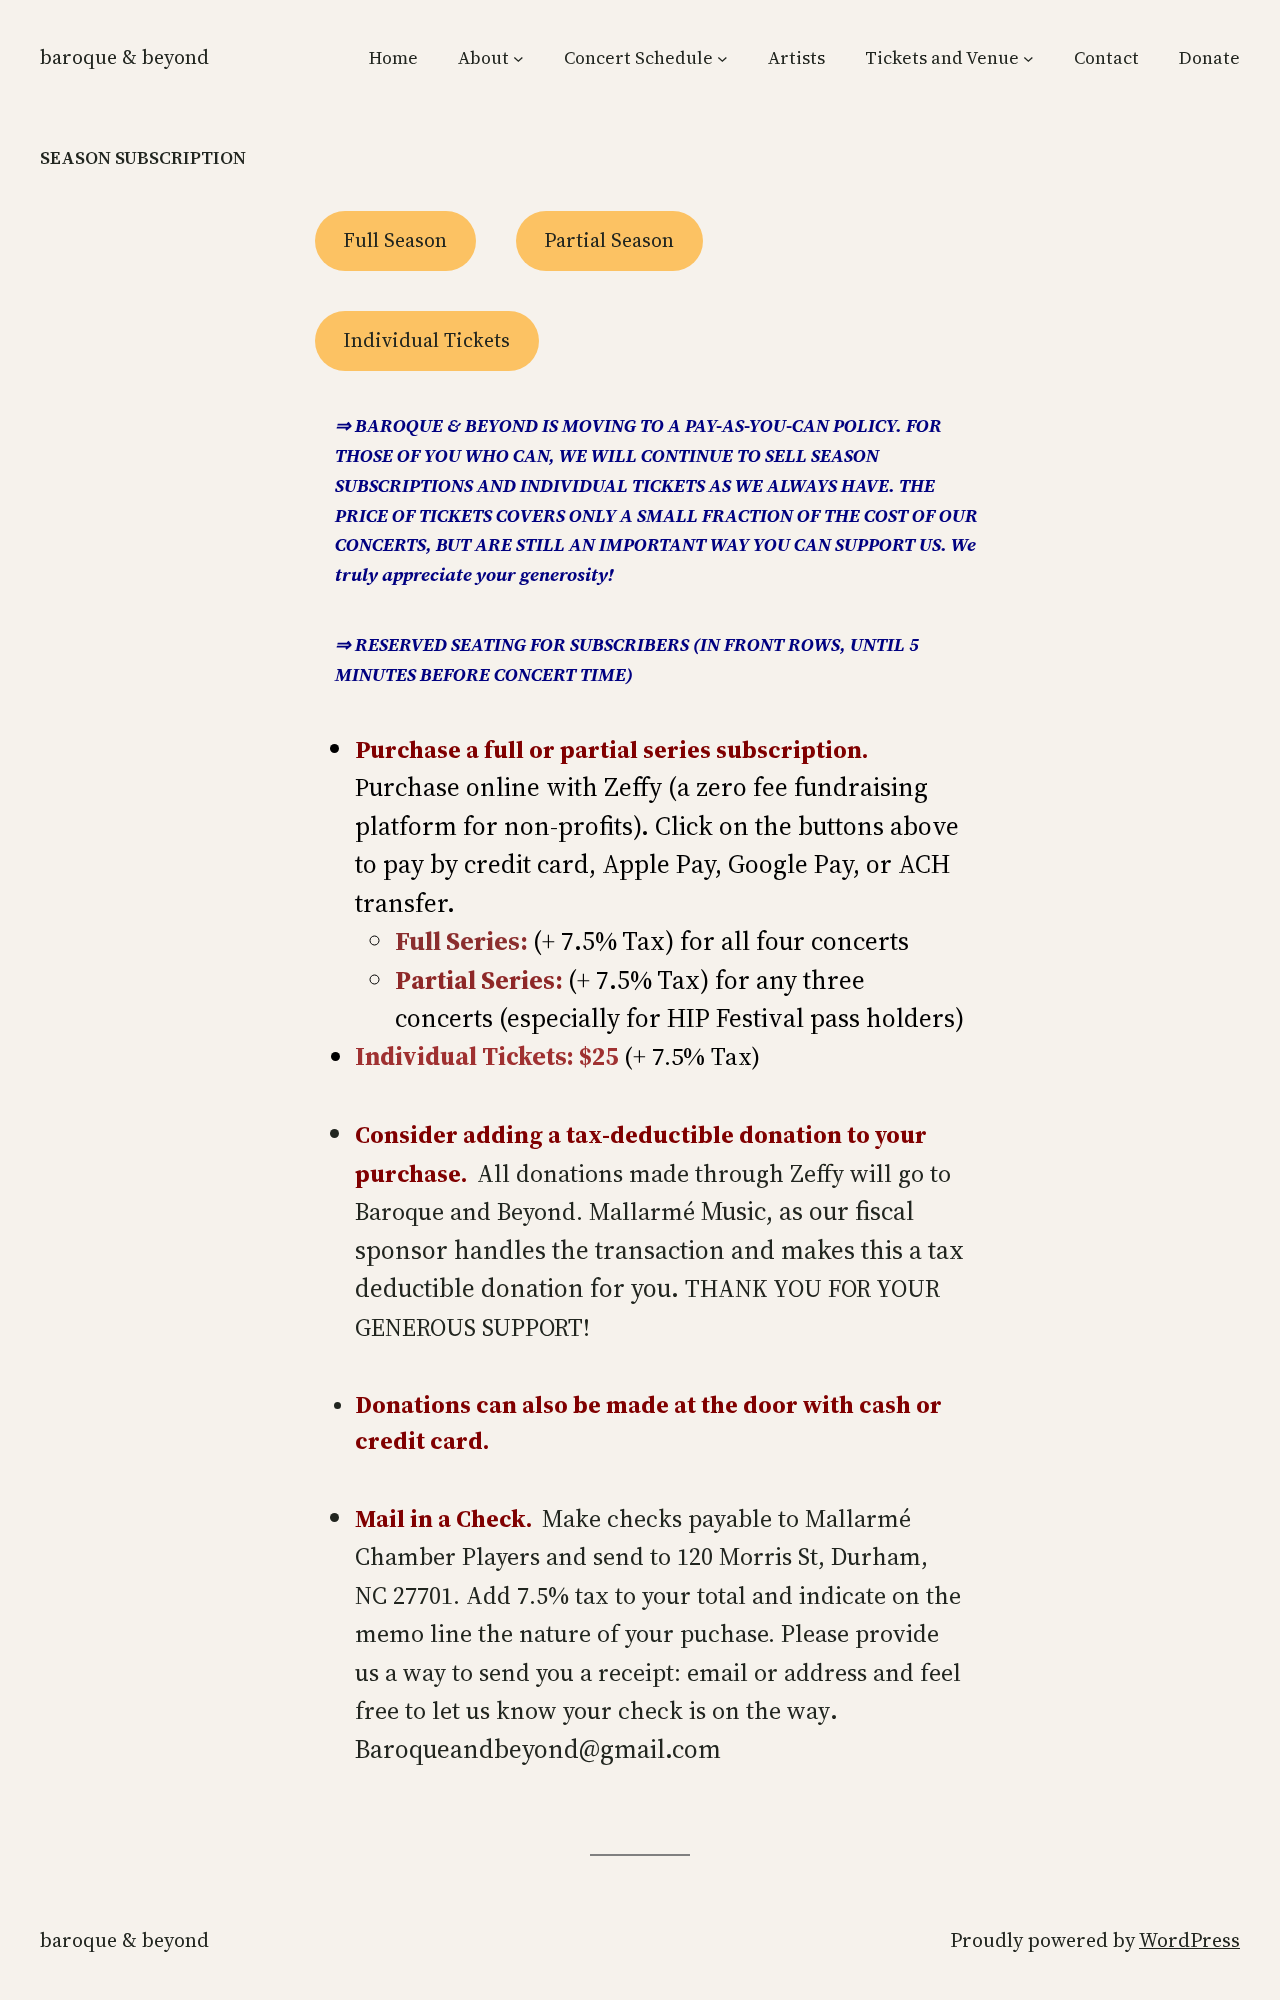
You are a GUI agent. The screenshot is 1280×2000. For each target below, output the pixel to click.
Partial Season (609, 240)
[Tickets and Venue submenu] (1028, 58)
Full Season (395, 240)
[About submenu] (518, 58)
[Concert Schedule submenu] (722, 58)
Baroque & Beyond (124, 57)
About (483, 58)
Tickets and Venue (942, 58)
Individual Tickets (426, 340)
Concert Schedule (638, 58)
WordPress (1189, 1940)
